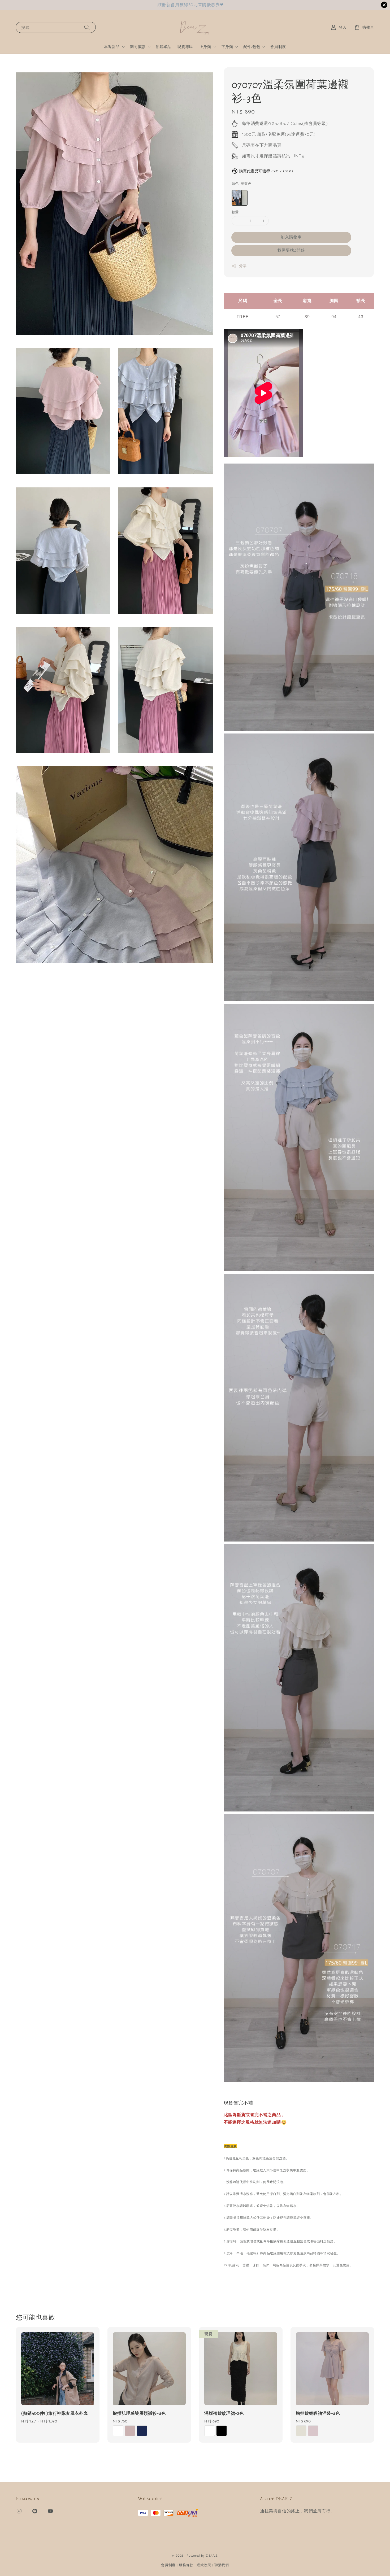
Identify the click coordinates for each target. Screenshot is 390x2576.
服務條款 (186, 2565)
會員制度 (278, 47)
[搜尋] (87, 27)
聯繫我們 (222, 2565)
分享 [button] (243, 266)
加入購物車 (291, 237)
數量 (235, 212)
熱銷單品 (163, 47)
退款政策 (204, 2565)
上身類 (205, 47)
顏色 (242, 184)
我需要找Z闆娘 (291, 250)
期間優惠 (138, 47)
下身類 (227, 47)
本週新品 (112, 47)
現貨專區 (185, 47)
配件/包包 (252, 47)
